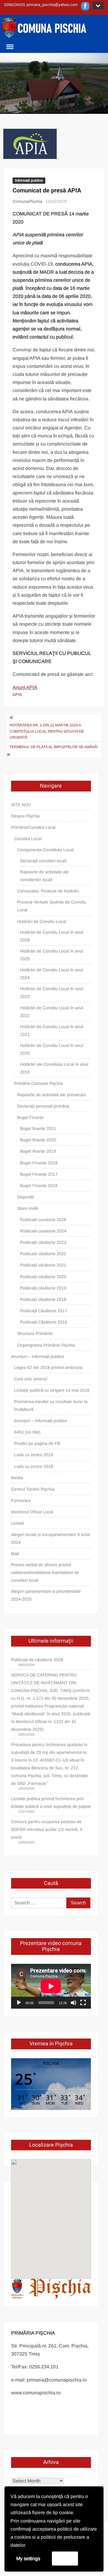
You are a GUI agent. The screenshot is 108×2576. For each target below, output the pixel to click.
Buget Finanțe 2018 (39, 1163)
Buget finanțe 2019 (38, 1151)
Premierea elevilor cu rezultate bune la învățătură (51, 1405)
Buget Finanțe (30, 1117)
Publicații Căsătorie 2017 (44, 1311)
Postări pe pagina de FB (37, 1443)
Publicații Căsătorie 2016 (44, 1322)
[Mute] (73, 2003)
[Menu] (9, 47)
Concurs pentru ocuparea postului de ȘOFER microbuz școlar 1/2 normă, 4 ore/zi (47, 1829)
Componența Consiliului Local (45, 850)
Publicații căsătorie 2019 (43, 1288)
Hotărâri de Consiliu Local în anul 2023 (52, 993)
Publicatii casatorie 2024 (43, 1231)
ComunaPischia (27, 201)
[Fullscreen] (83, 2003)
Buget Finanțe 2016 (39, 1186)
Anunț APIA (25, 687)
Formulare (21, 1500)
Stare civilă (27, 1208)
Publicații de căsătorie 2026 (37, 1660)
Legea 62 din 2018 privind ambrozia (48, 1367)
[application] (51, 1986)
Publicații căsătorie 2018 (43, 1299)
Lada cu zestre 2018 (34, 1466)
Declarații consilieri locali (43, 861)
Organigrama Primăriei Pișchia (46, 1345)
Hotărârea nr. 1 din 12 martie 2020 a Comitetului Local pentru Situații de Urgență (47, 731)
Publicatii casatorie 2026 (43, 1220)
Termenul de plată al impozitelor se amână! (54, 747)
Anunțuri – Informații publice (38, 1356)
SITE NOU (21, 805)
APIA (17, 694)
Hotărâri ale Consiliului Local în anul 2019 (54, 1068)
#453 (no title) (27, 1432)
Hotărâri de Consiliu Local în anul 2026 (52, 936)
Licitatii (18, 1523)
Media (17, 1478)
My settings (28, 2559)
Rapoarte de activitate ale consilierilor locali (44, 876)
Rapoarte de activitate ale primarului (51, 1095)
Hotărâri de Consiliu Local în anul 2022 (52, 1012)
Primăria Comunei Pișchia (39, 1083)
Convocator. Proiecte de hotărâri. (48, 891)
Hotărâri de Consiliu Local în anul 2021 (52, 1030)
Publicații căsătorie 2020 (43, 1277)
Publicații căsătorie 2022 (43, 1254)
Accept (65, 2558)
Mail (15, 1554)
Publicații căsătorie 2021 (43, 1265)
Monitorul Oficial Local (32, 1512)
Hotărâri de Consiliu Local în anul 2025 (52, 955)
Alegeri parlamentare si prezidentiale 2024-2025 (46, 1595)
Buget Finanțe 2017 (39, 1174)
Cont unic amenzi (31, 1379)
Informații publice (29, 180)
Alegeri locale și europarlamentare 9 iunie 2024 (51, 1538)
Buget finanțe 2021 (38, 1128)
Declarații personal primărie (43, 1106)
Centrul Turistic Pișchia (33, 1489)
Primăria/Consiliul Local (33, 827)
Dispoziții (25, 1197)
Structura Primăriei (35, 1333)
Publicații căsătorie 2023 (43, 1242)
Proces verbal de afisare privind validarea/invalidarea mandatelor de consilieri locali (45, 1572)
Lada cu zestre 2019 (34, 1455)
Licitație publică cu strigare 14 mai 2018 (52, 1390)
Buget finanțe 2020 (38, 1140)
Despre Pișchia (25, 816)
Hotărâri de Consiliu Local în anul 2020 (52, 1049)
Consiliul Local (28, 839)
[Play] (19, 2003)
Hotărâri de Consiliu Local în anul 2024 (52, 974)
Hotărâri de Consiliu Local (42, 921)
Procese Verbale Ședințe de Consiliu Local (52, 906)
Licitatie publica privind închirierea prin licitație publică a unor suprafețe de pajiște (51, 1802)
